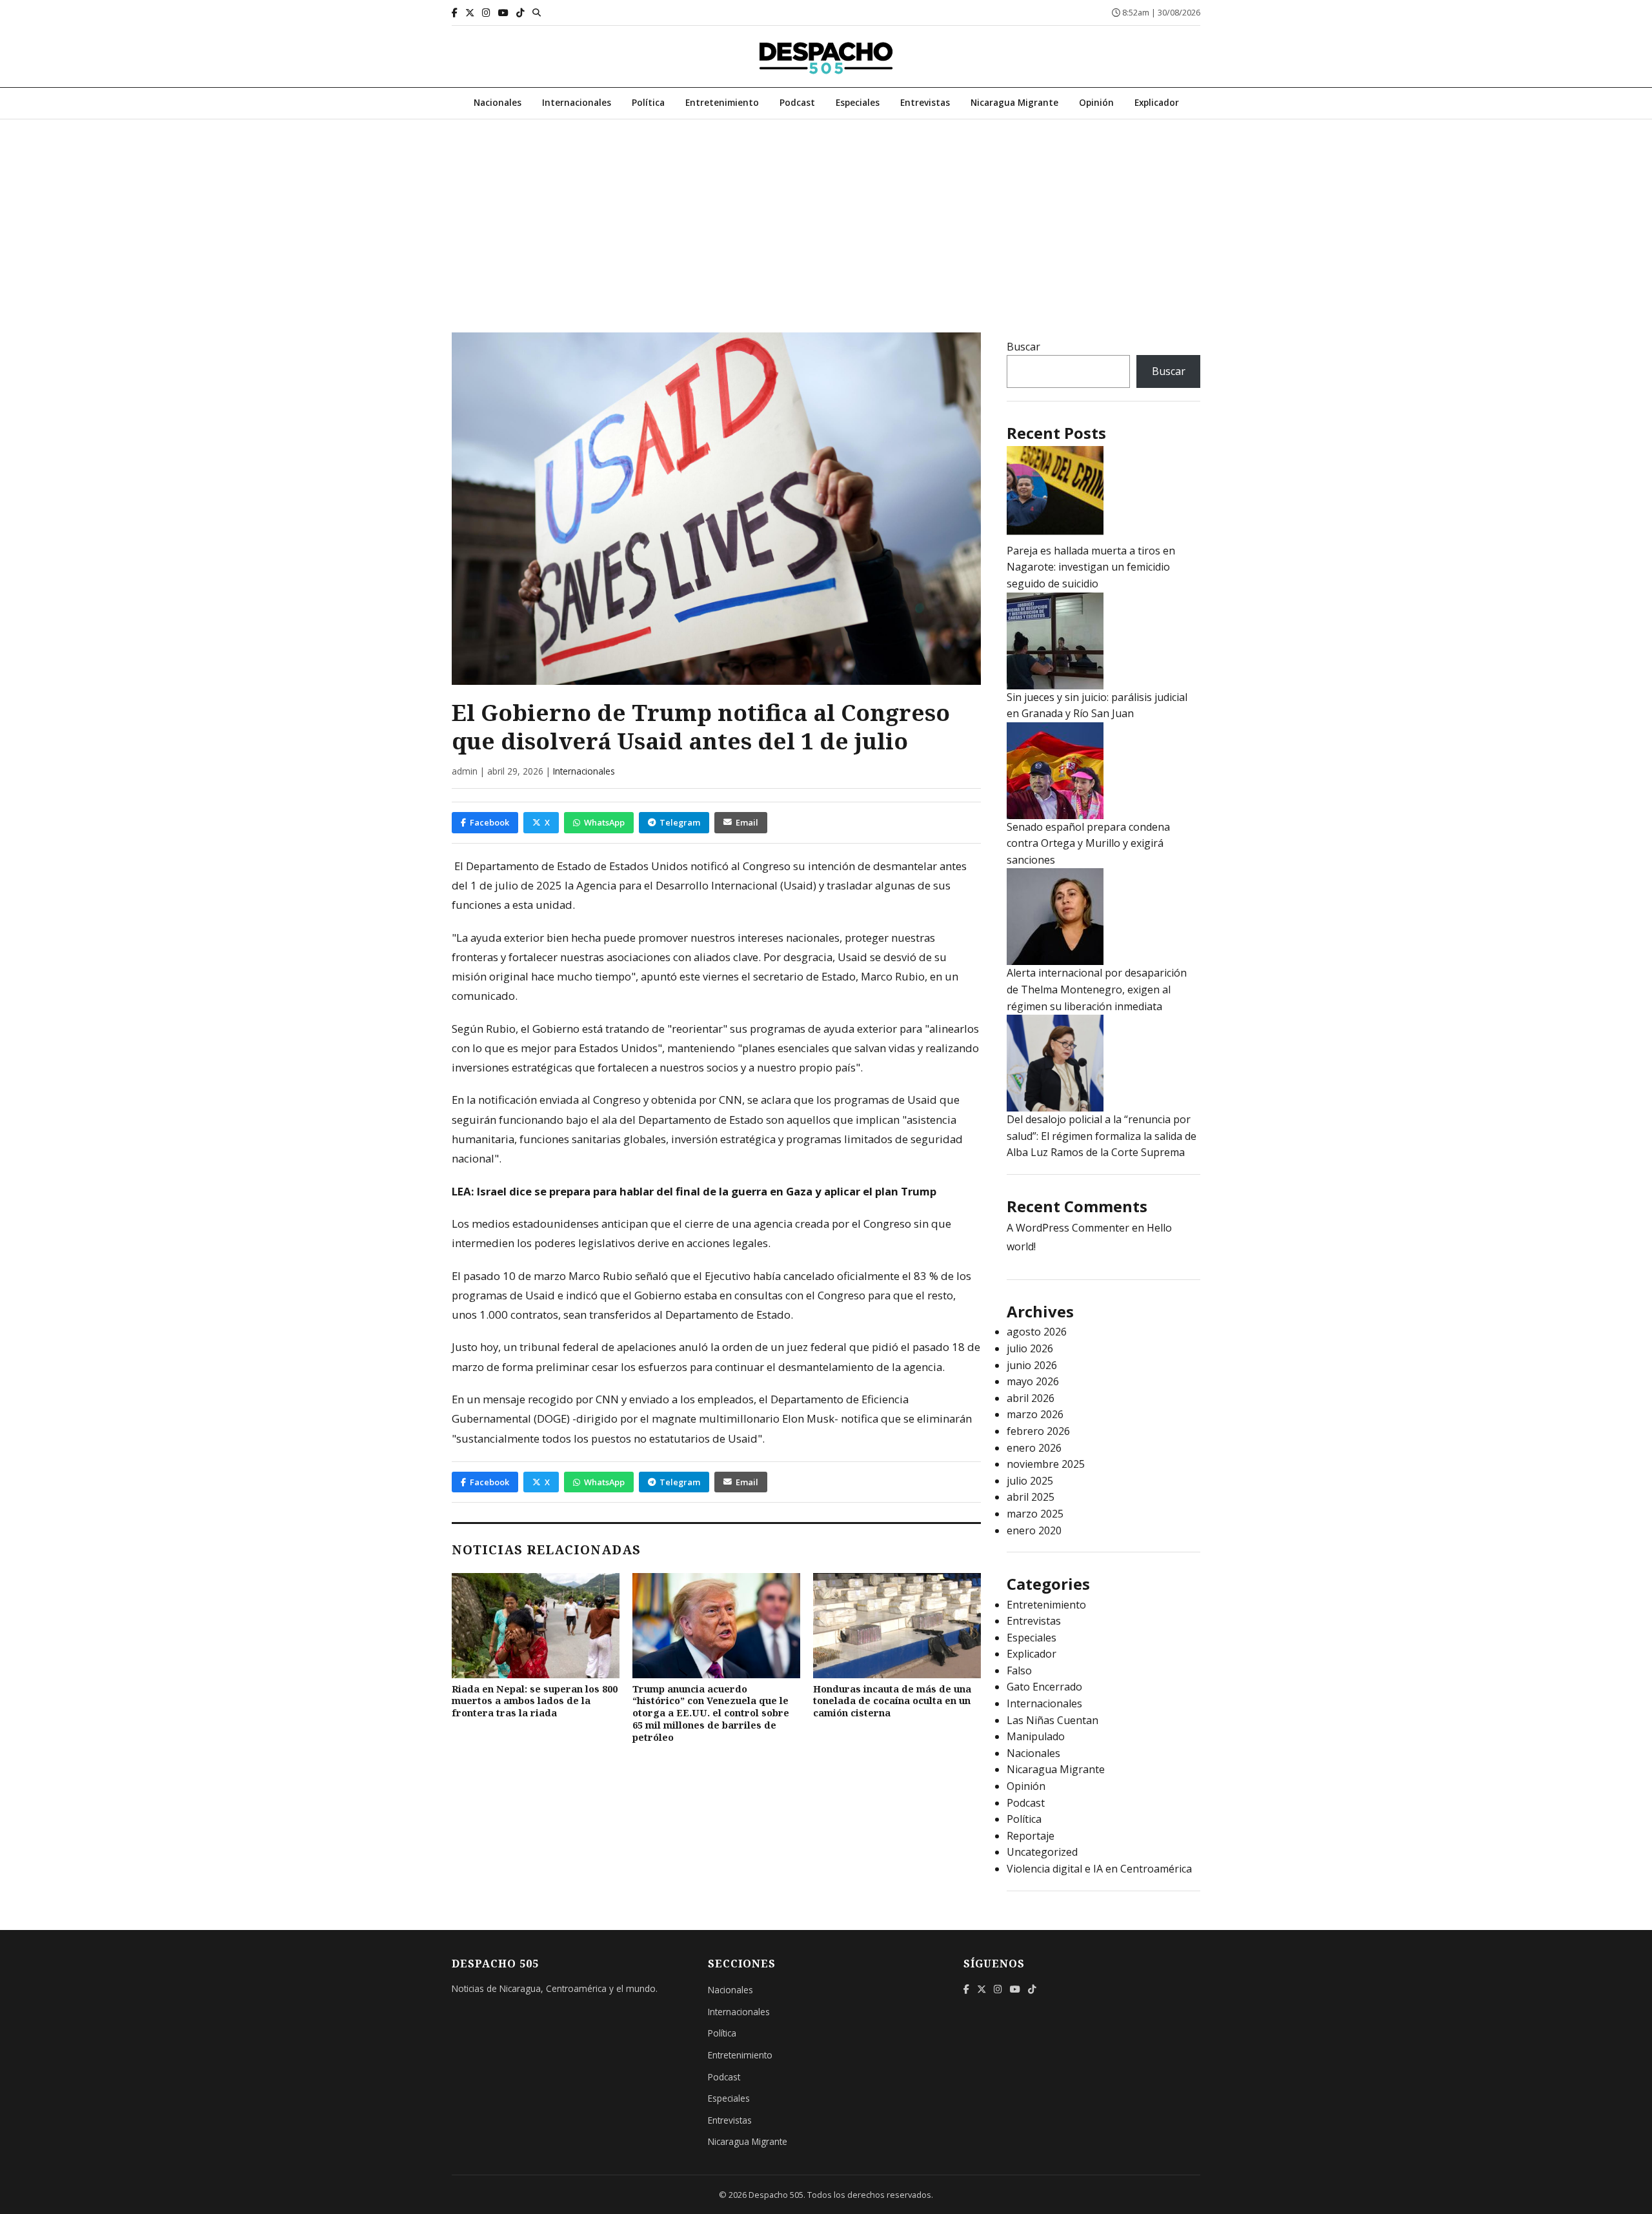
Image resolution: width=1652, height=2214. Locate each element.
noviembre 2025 (1046, 1464)
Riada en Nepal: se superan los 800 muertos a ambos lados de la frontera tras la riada (535, 1701)
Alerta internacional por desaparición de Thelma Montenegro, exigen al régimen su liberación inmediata (1097, 989)
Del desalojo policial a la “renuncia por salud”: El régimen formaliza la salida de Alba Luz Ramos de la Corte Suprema (1102, 1136)
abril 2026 (1031, 1398)
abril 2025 (1031, 1497)
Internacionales (577, 102)
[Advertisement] (826, 216)
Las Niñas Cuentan (1053, 1720)
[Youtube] (503, 13)
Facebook (489, 822)
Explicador (1157, 102)
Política (648, 102)
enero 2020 (1034, 1530)
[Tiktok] (520, 13)
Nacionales (498, 102)
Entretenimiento (722, 102)
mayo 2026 (1033, 1381)
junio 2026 (1032, 1365)
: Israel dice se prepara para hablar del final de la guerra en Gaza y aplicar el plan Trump (704, 1191)
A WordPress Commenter (1068, 1228)
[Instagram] (486, 13)
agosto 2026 (1037, 1332)
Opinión (1096, 102)
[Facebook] (455, 13)
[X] (470, 13)
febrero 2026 (1038, 1431)
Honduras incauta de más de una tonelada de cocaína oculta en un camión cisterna (892, 1701)
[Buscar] (537, 12)
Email (747, 822)
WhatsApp (604, 822)
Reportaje (1031, 1836)
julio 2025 (1030, 1481)
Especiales (858, 102)
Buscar (1023, 347)
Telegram (680, 822)
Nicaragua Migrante (1014, 102)
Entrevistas (925, 102)
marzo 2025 (1035, 1514)
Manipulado (1036, 1736)
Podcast (797, 102)
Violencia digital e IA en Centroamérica (1099, 1869)
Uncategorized (1042, 1852)
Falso (1019, 1671)
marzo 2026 (1035, 1414)
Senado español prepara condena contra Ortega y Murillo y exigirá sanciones (1088, 843)
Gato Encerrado (1044, 1687)
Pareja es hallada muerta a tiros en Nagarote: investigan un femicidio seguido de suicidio (1091, 567)
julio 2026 (1030, 1348)
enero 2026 (1034, 1448)
